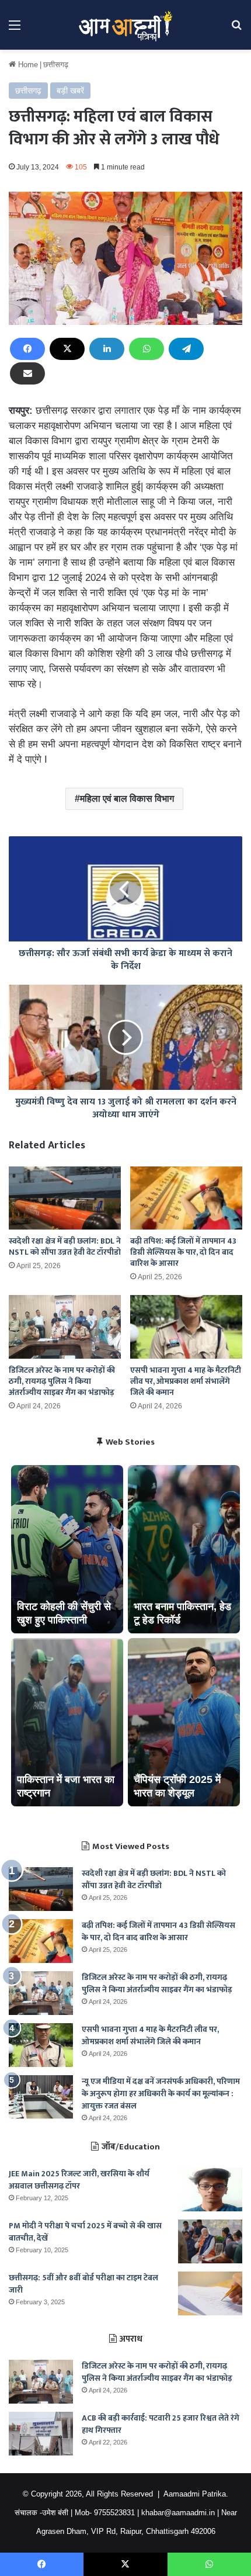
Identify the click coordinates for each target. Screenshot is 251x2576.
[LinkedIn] (107, 349)
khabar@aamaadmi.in (178, 2513)
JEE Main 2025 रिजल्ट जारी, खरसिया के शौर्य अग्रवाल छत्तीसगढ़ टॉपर (79, 2180)
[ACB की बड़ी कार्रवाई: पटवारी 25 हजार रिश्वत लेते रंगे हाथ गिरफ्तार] (41, 2434)
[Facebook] (27, 349)
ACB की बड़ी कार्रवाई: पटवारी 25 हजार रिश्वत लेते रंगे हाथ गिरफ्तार (161, 2424)
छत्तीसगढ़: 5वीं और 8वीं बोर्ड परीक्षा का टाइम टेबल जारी (83, 2284)
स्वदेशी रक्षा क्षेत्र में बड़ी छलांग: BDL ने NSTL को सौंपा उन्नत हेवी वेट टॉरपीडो (65, 1247)
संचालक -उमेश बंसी (41, 2513)
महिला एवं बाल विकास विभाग (127, 799)
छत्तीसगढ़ (56, 65)
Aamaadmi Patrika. (196, 2494)
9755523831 (114, 2513)
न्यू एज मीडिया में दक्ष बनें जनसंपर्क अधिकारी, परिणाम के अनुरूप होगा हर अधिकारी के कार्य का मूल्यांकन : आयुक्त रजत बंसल (161, 2094)
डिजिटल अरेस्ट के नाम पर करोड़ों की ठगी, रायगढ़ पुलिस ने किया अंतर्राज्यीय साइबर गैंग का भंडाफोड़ (62, 1381)
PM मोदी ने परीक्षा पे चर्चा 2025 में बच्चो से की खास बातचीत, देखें (85, 2232)
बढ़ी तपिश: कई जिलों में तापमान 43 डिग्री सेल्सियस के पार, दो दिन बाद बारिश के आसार (183, 1252)
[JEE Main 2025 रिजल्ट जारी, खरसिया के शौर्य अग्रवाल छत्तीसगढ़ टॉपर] (210, 2189)
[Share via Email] (27, 373)
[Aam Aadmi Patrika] (125, 25)
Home (27, 65)
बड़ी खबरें (70, 91)
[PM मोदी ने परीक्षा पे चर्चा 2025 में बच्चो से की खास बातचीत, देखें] (210, 2241)
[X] (67, 349)
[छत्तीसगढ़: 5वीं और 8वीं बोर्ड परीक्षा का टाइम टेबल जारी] (210, 2293)
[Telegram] (186, 349)
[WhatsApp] (147, 349)
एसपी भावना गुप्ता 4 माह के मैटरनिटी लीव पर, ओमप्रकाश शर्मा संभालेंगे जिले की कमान (186, 1381)
